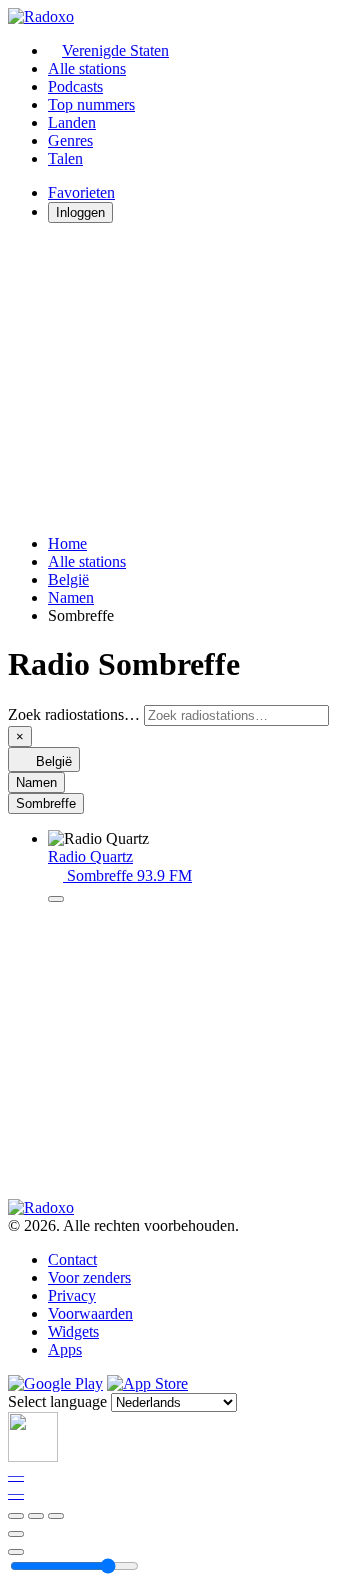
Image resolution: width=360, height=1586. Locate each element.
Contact (72, 1259)
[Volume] (16, 1552)
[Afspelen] (36, 1516)
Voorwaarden (90, 1313)
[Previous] (16, 1516)
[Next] (56, 1516)
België (68, 579)
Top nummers (91, 104)
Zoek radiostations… (74, 714)
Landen (72, 122)
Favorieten (81, 192)
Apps (65, 1349)
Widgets (73, 1331)
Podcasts (75, 86)
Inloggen (80, 212)
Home (67, 543)
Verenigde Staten (115, 50)
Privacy (72, 1295)
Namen (71, 597)
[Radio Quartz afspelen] (56, 899)
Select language (57, 1401)
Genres (70, 140)
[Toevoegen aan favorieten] (16, 1534)
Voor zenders (89, 1277)
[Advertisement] (180, 379)
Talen (65, 158)
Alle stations (87, 68)
